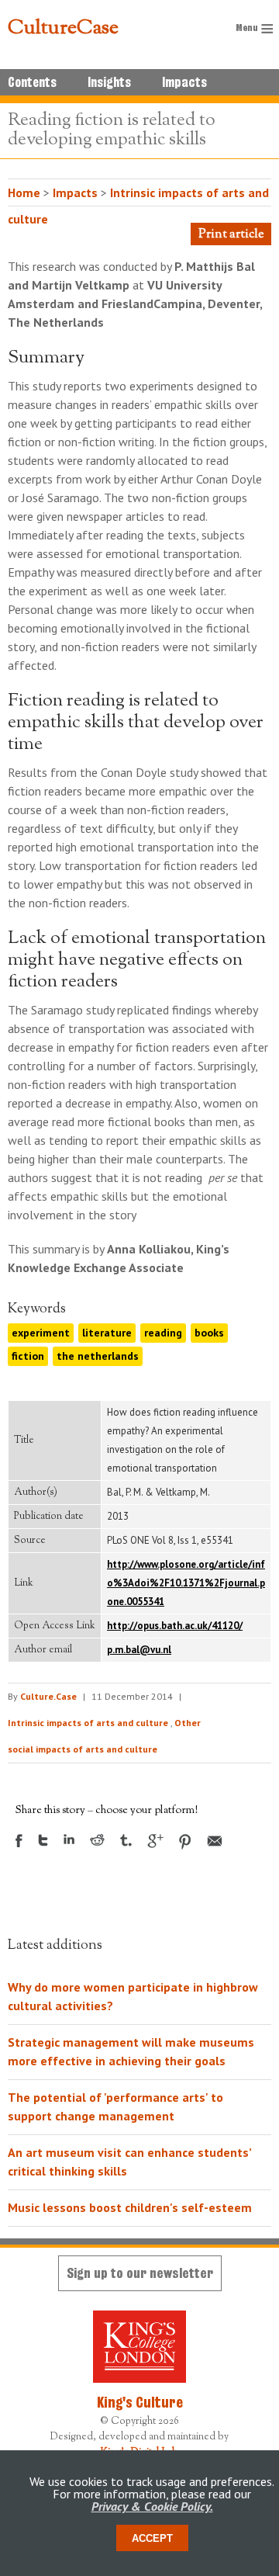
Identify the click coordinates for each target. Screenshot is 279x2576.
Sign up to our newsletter (140, 2273)
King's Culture (140, 2402)
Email (215, 1841)
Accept (152, 2538)
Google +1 (155, 1841)
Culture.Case (48, 1696)
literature (107, 1333)
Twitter (43, 1840)
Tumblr (126, 1840)
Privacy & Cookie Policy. (152, 2506)
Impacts (184, 82)
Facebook (19, 1841)
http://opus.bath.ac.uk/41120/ (175, 1626)
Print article (231, 235)
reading (163, 1333)
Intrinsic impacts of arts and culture (88, 1723)
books (209, 1333)
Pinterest (185, 1842)
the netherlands (98, 1356)
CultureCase (63, 29)
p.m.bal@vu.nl (139, 1650)
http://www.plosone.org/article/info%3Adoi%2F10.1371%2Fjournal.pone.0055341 (186, 1583)
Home (24, 192)
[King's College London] (139, 2347)
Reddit (97, 1840)
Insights (109, 82)
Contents (32, 82)
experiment (41, 1333)
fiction (28, 1356)
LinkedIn (69, 1839)
